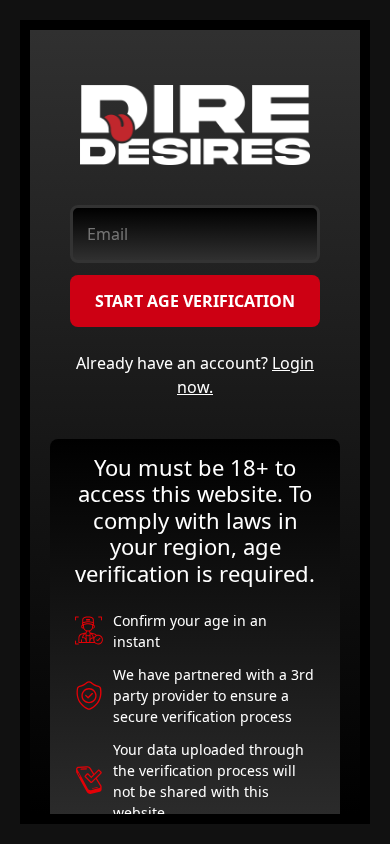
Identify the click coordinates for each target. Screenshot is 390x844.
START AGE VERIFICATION (195, 301)
